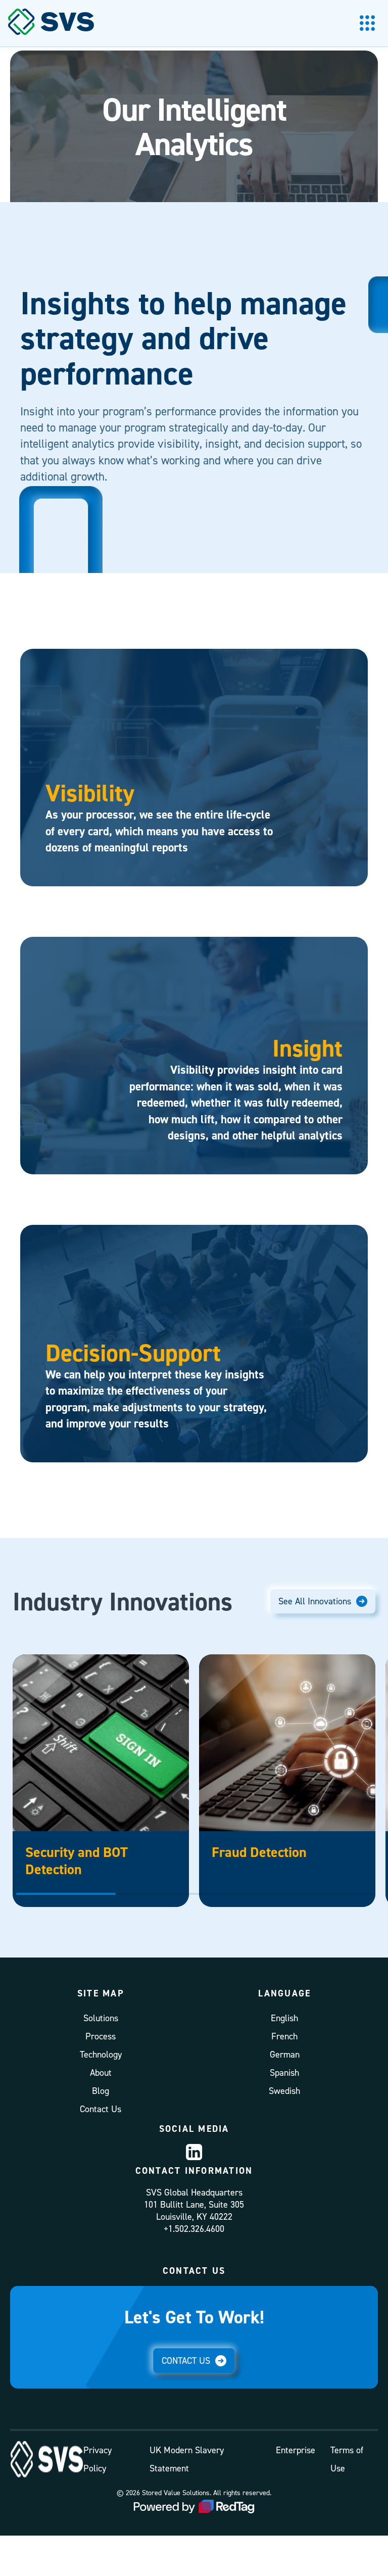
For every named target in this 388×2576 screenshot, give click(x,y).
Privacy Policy (98, 2459)
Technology (101, 2054)
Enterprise (296, 2450)
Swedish (284, 2091)
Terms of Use (347, 2459)
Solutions (101, 2018)
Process (101, 2036)
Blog (101, 2091)
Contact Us (101, 2109)
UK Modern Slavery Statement (187, 2459)
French (284, 2036)
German (285, 2054)
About (101, 2072)
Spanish (284, 2072)
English (284, 2018)
